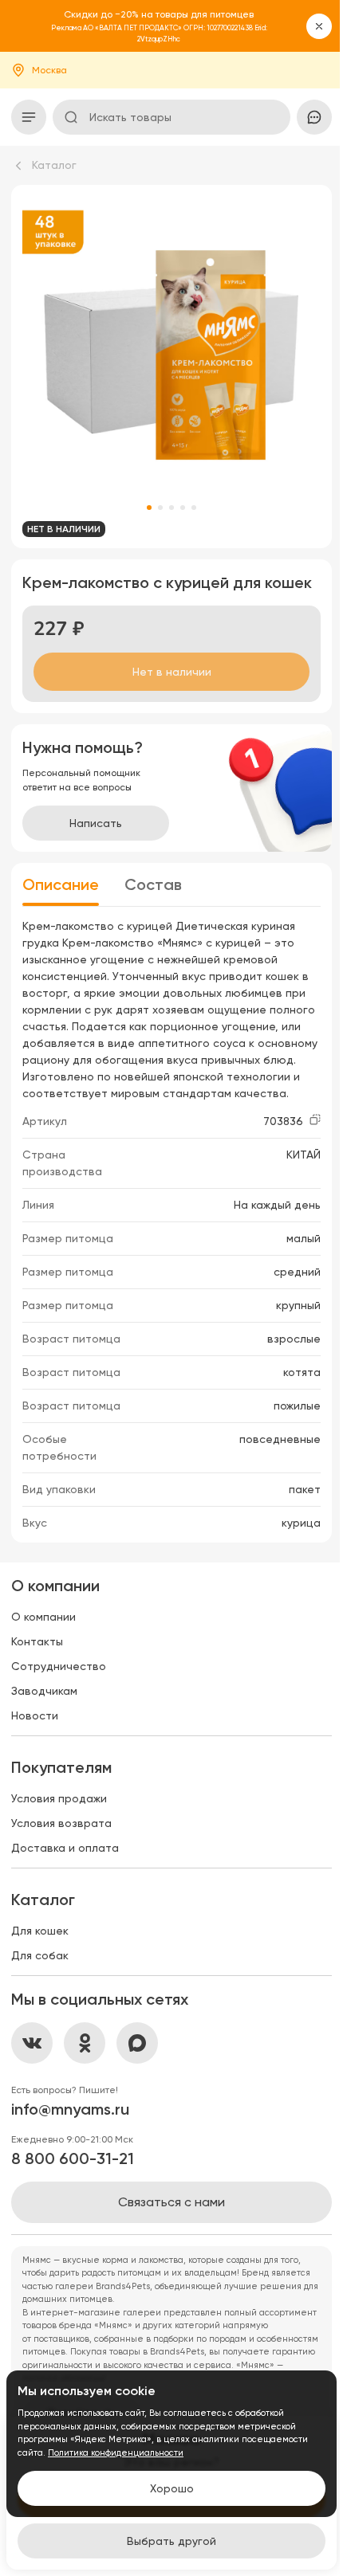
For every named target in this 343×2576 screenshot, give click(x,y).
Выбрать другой (171, 2541)
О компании (43, 1617)
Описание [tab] (61, 884)
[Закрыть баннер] (319, 26)
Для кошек (40, 1931)
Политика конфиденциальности (116, 2453)
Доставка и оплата (65, 1848)
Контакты (37, 1641)
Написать (96, 823)
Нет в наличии (172, 672)
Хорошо (172, 2488)
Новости (35, 1715)
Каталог (54, 165)
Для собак (40, 1955)
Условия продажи (59, 1798)
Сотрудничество (59, 1666)
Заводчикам (44, 1691)
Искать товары (130, 117)
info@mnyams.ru (70, 2109)
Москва (49, 70)
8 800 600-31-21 (73, 2158)
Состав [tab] (153, 884)
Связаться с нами (171, 2202)
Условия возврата (61, 1823)
